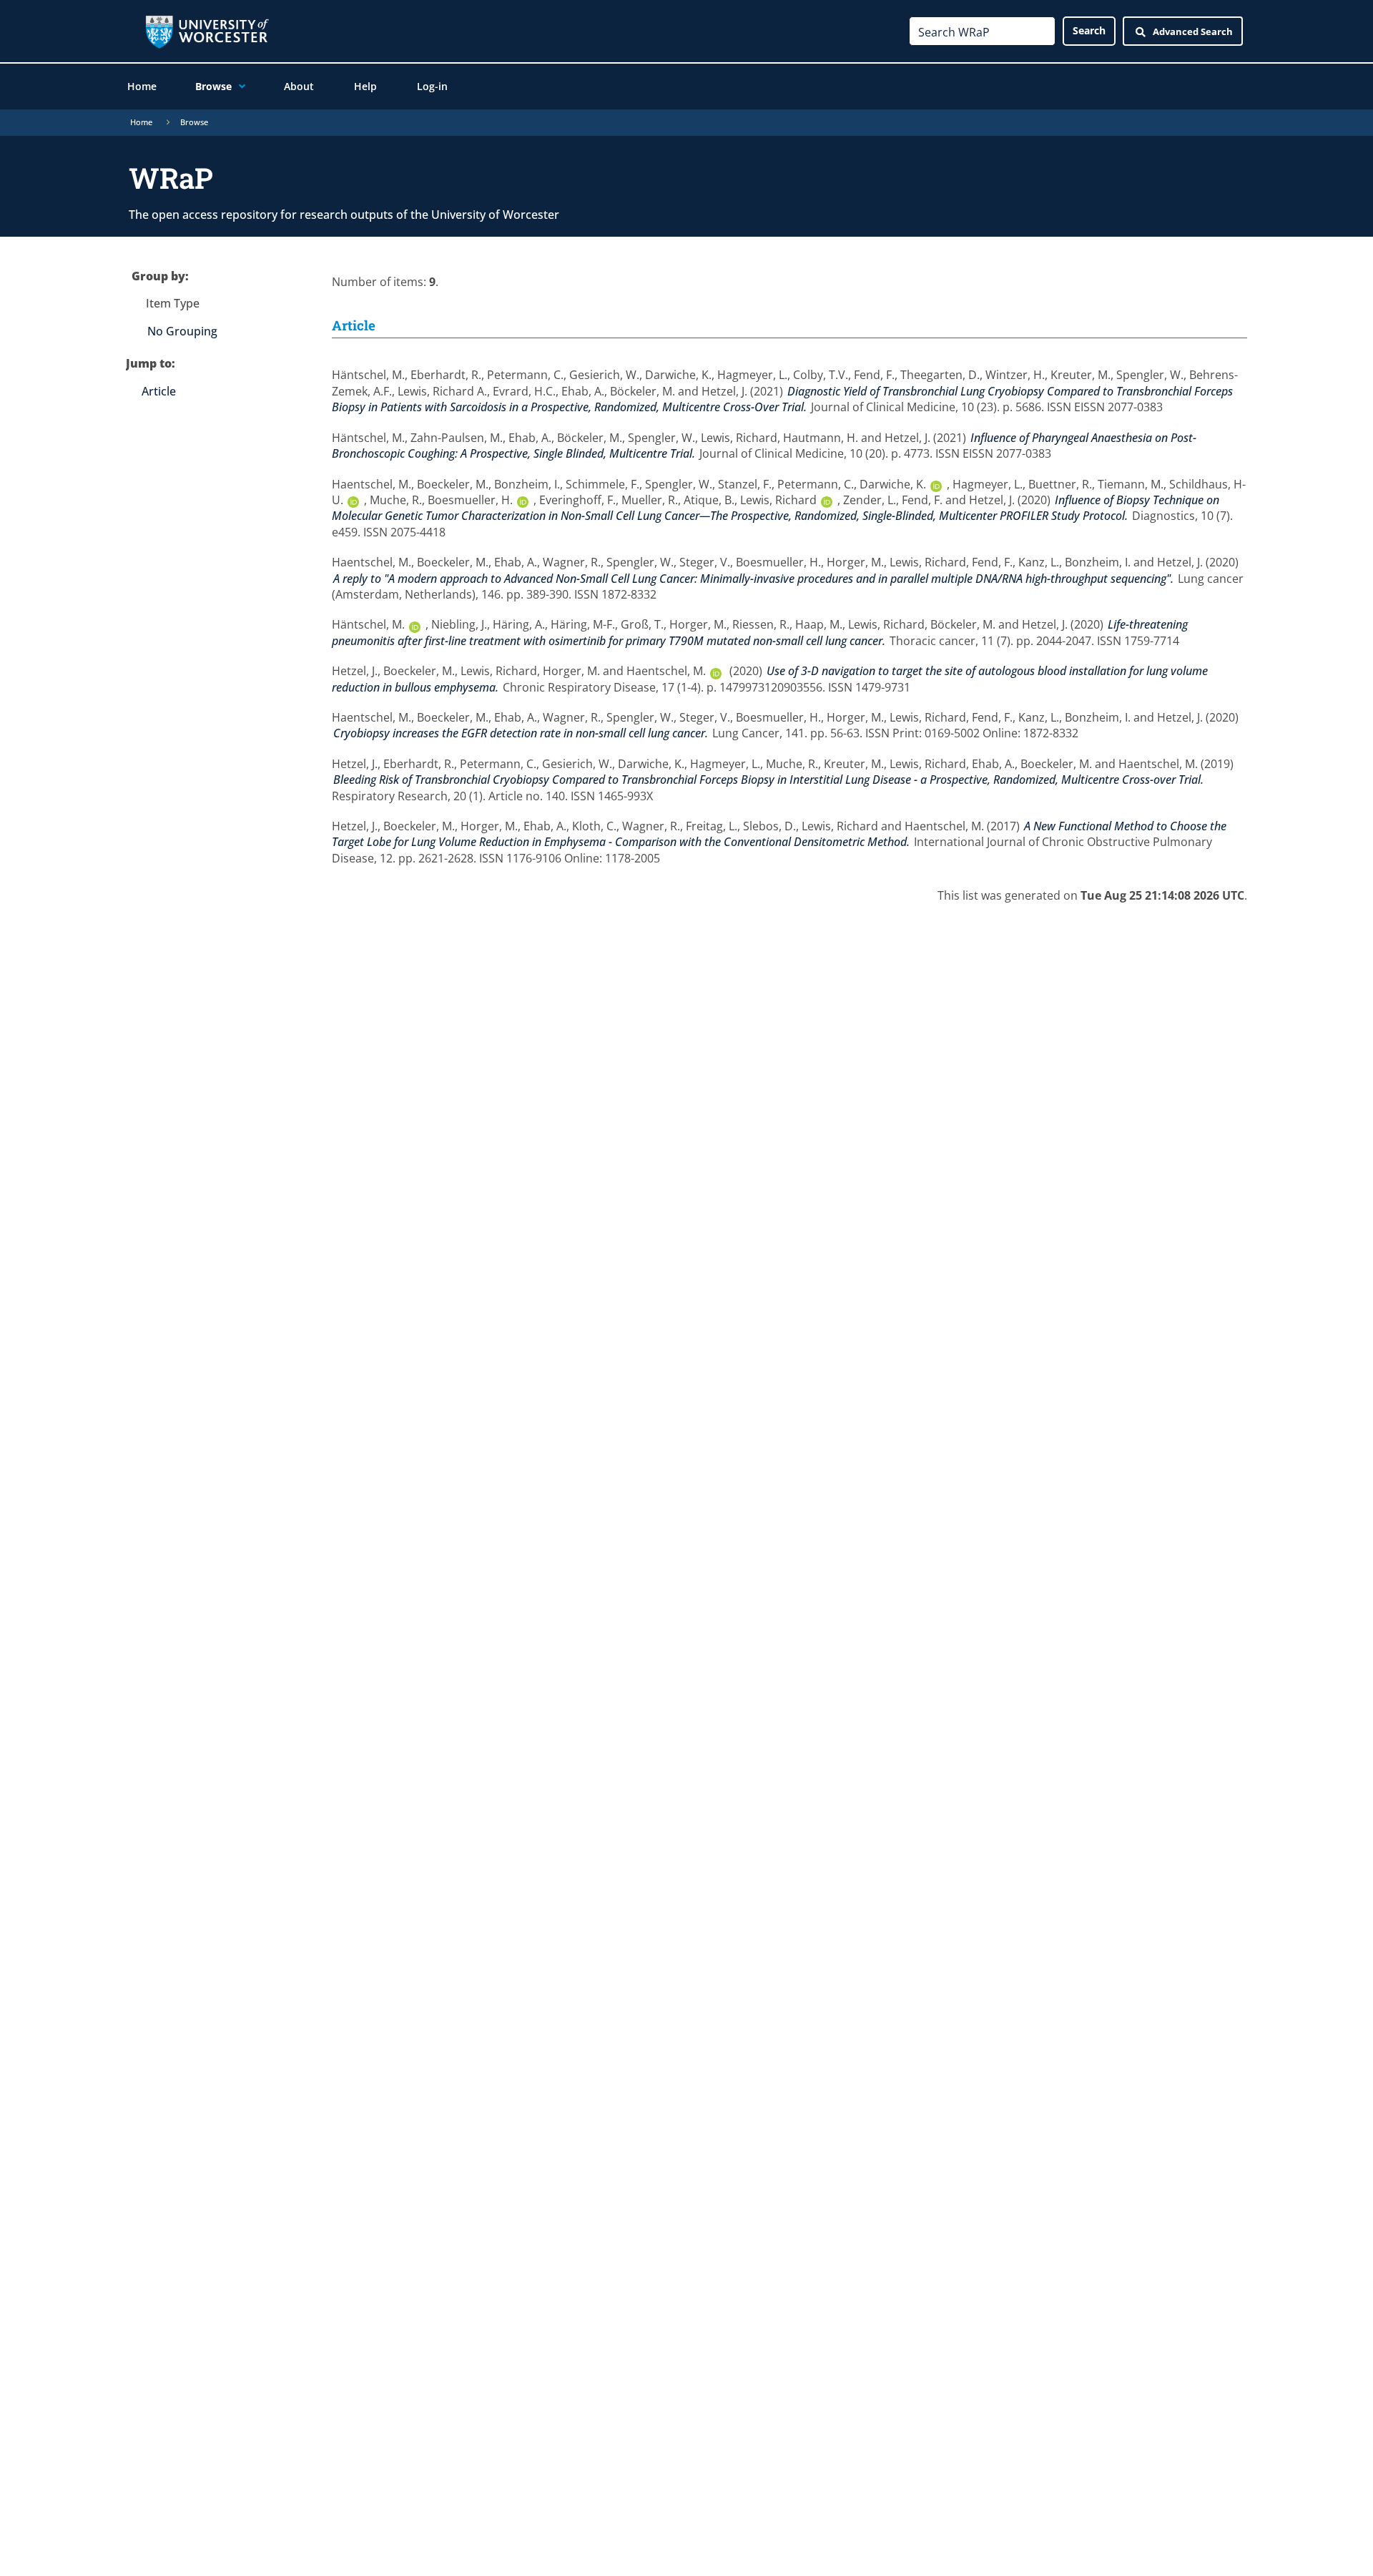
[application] (238, 87)
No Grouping (182, 331)
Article (159, 391)
